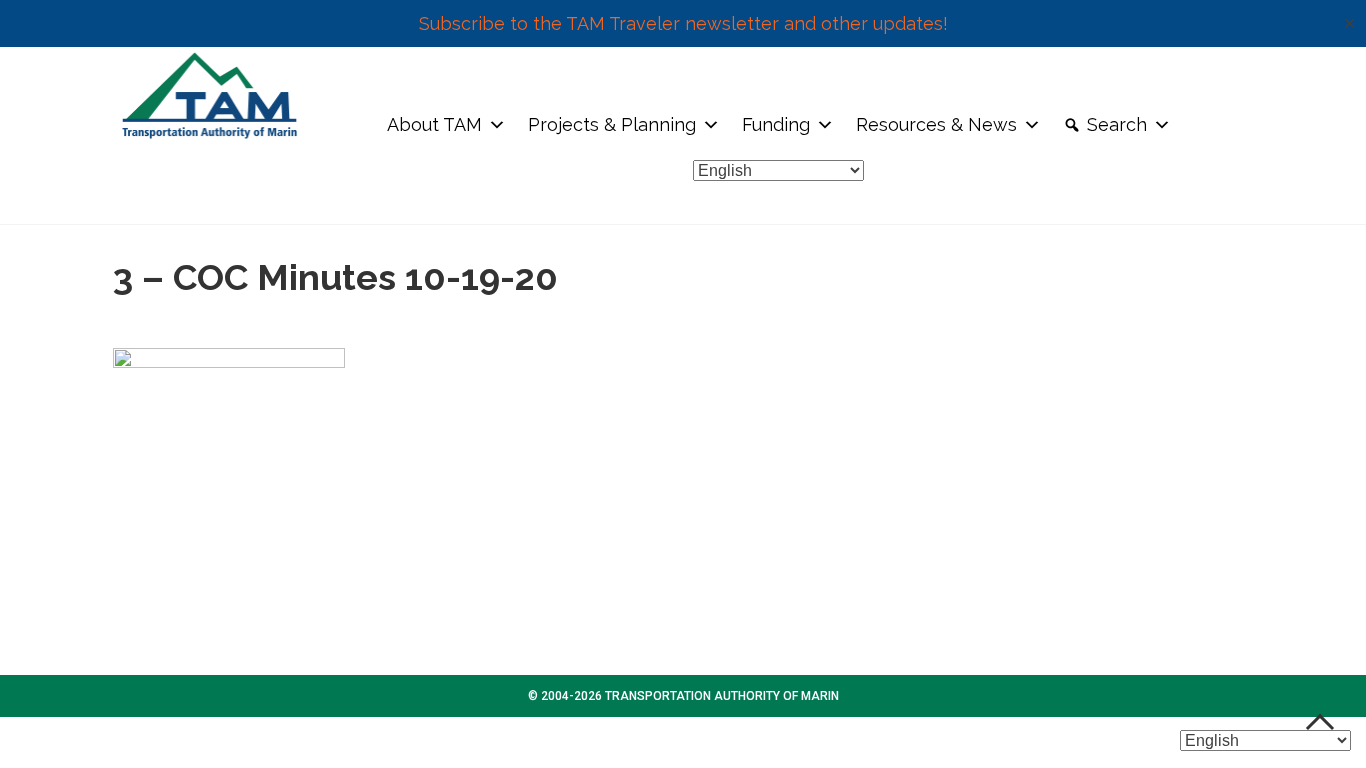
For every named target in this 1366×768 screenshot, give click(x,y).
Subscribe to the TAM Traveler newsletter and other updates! (683, 23)
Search (1117, 124)
